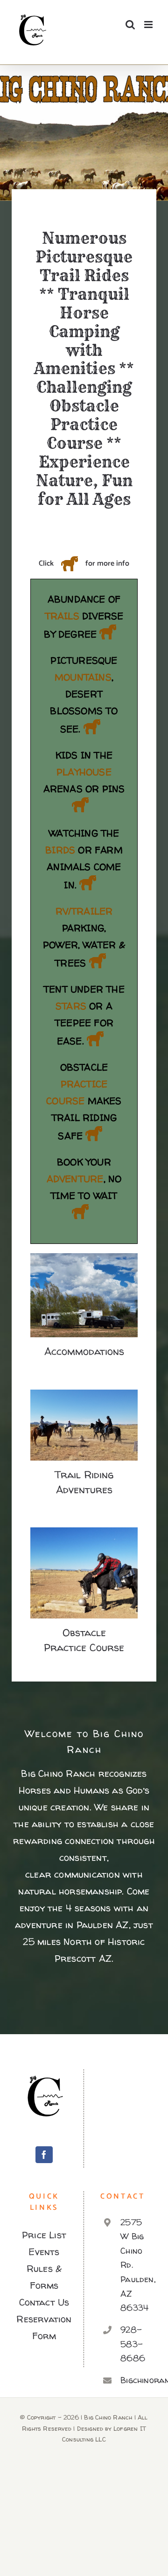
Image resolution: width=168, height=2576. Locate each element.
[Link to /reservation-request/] (80, 1212)
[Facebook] (44, 2155)
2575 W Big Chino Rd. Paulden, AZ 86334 (134, 2265)
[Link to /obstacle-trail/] (94, 1134)
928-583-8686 (133, 2344)
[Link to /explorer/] (88, 883)
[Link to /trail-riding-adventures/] (108, 632)
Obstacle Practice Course (84, 1558)
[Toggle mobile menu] (149, 25)
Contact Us (44, 2302)
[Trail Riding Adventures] (84, 1425)
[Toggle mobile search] (130, 25)
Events (44, 2252)
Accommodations (84, 1287)
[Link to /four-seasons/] (92, 727)
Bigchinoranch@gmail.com (134, 2380)
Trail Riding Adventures (84, 1410)
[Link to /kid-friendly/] (80, 805)
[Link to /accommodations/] (98, 961)
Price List (44, 2235)
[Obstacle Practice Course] (84, 1573)
